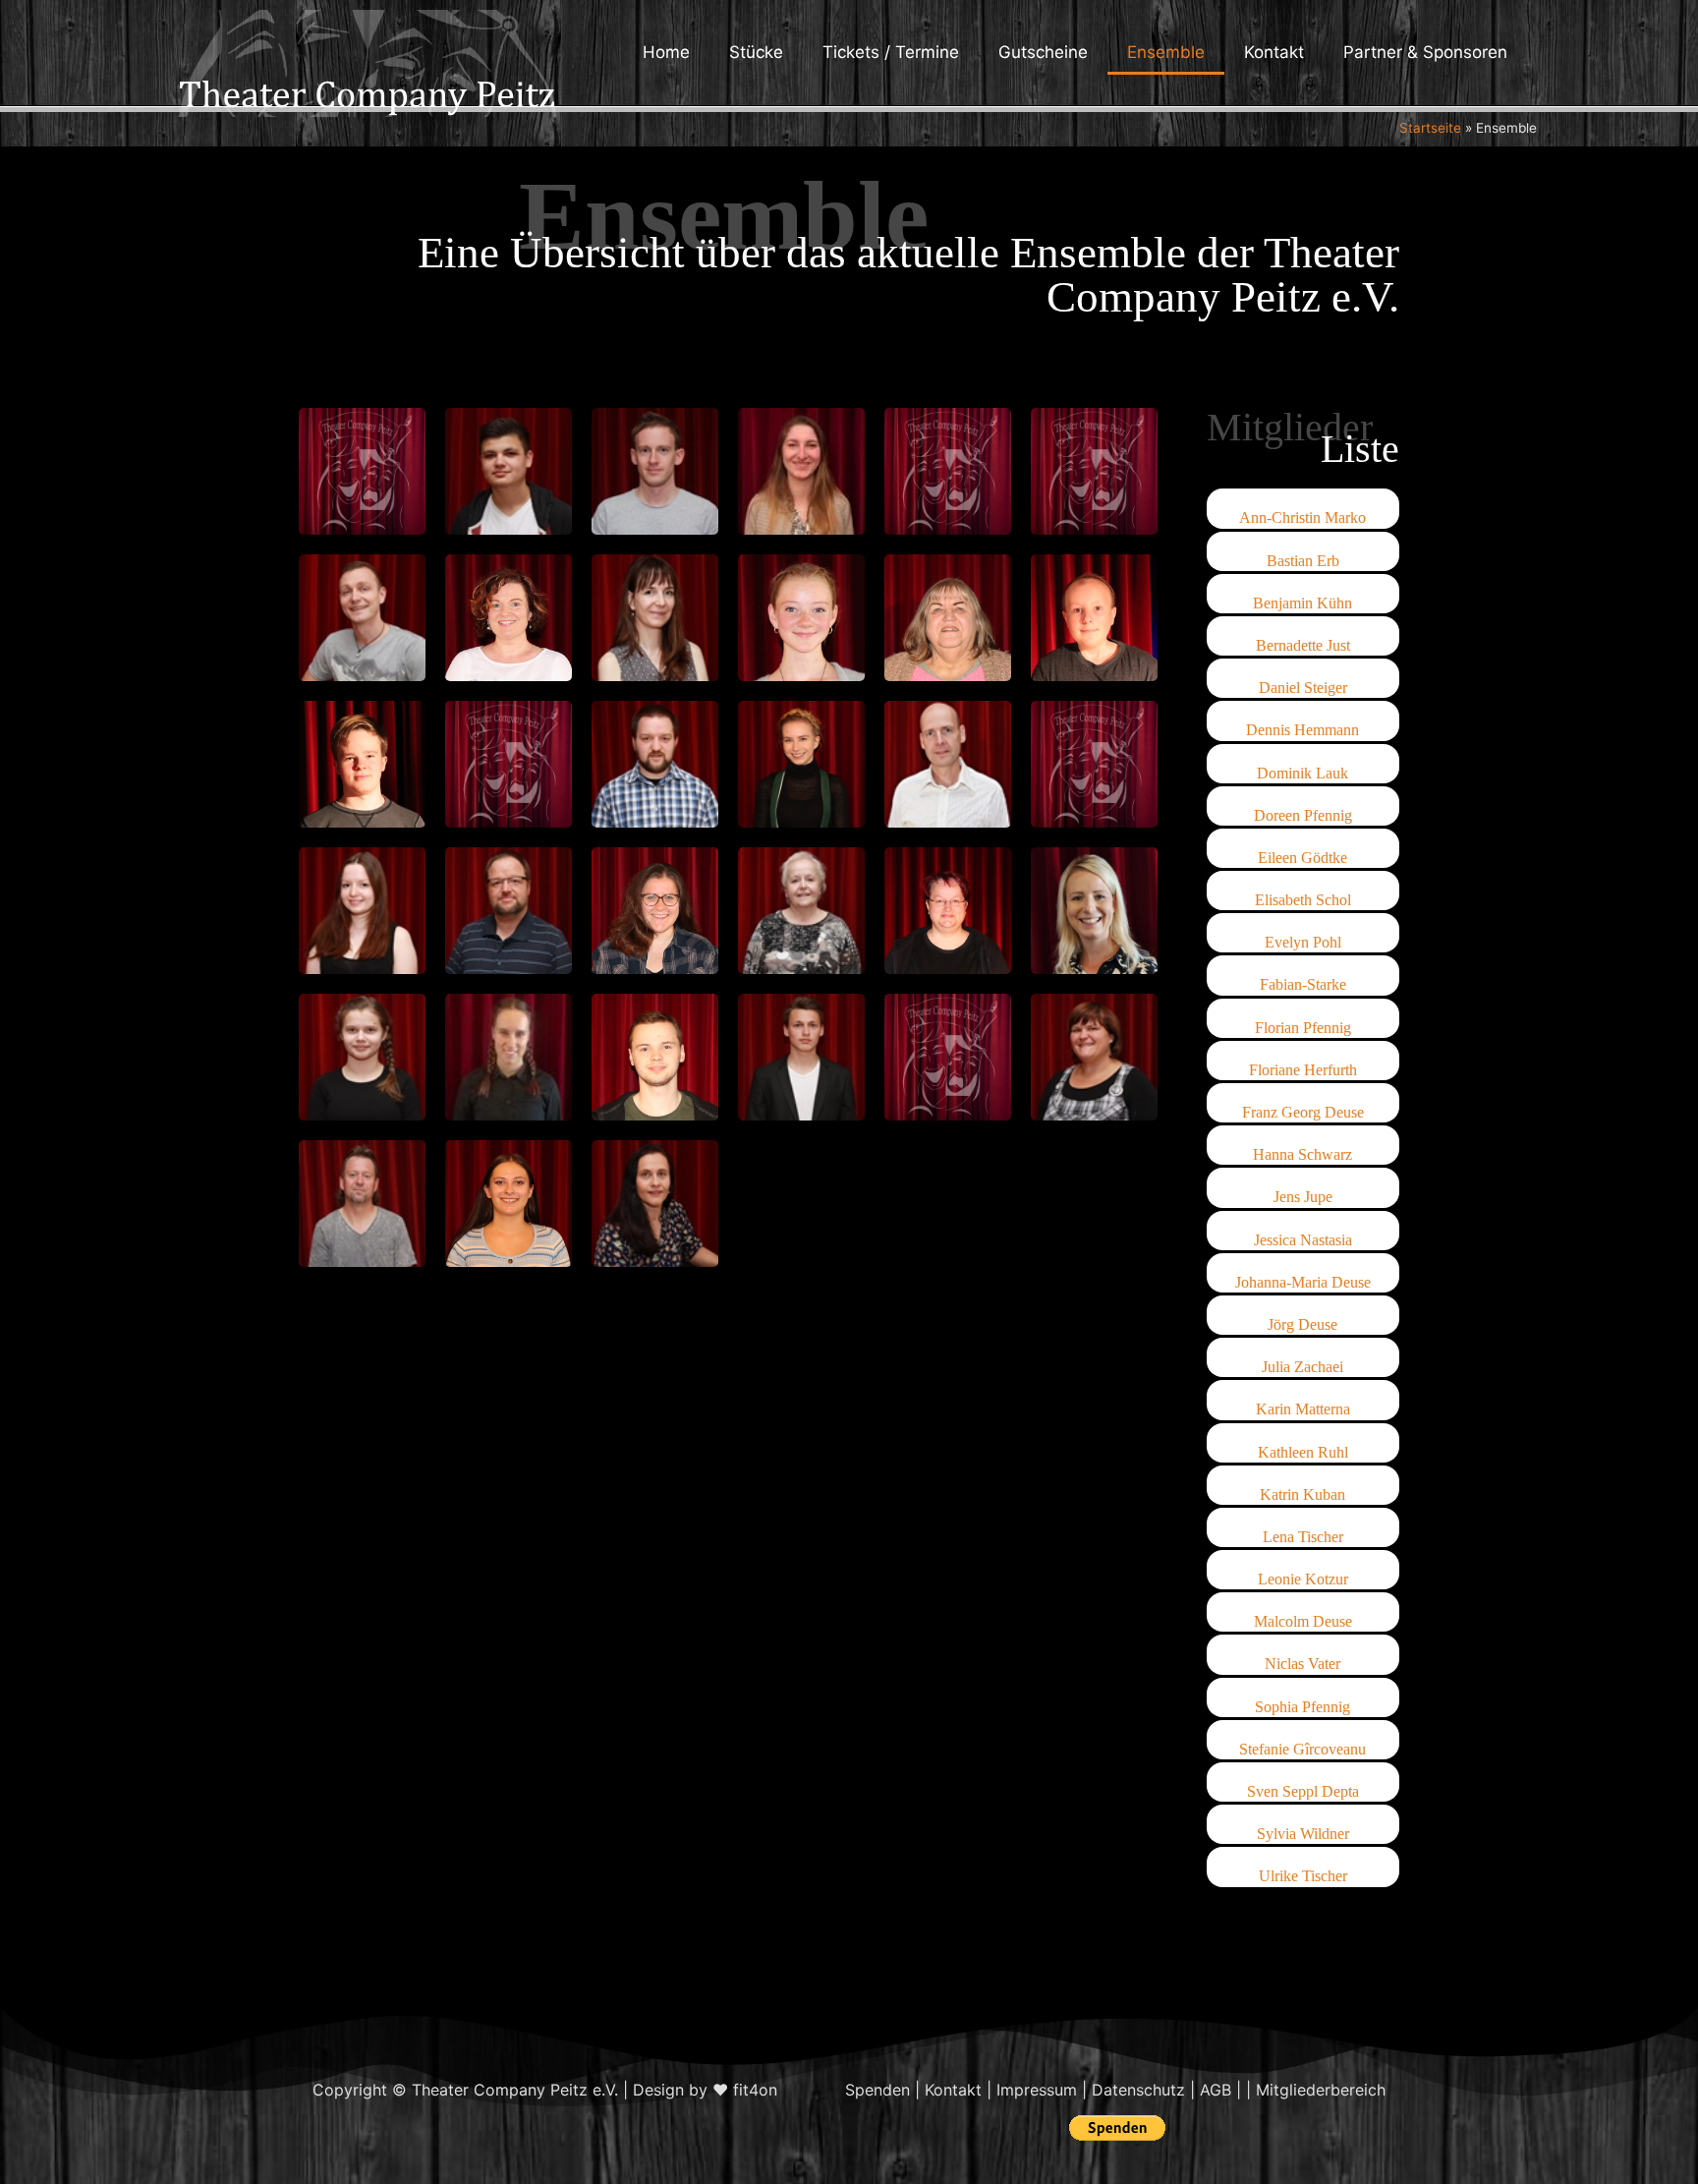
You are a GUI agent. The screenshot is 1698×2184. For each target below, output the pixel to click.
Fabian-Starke (1303, 984)
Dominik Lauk (1302, 773)
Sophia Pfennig (1302, 1707)
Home (666, 52)
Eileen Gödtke (1302, 858)
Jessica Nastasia (1303, 1240)
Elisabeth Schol (1303, 900)
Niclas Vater (1302, 1664)
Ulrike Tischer (1303, 1876)
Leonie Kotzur (1303, 1579)
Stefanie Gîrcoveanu (1302, 1749)
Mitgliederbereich (1321, 2090)
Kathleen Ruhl (1303, 1452)
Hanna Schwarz (1302, 1154)
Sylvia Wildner (1303, 1834)
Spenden (877, 2090)
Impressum (1037, 2090)
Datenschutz (1138, 2090)
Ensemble (1166, 52)
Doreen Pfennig (1303, 815)
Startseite (1430, 128)
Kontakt (1274, 52)
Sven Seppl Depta (1303, 1791)
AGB (1216, 2090)
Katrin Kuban (1302, 1494)
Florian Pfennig (1303, 1028)
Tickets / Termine (891, 52)
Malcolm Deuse (1303, 1621)
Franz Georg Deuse (1303, 1112)
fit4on (755, 2090)
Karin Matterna (1303, 1409)
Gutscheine (1043, 52)
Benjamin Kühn (1302, 603)
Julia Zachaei (1302, 1367)
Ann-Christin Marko (1302, 517)
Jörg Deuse (1302, 1324)
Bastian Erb (1303, 561)
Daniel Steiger (1303, 688)
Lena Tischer (1303, 1537)
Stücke (756, 52)
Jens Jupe (1303, 1197)
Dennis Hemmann (1302, 730)
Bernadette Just (1303, 645)
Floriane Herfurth (1303, 1070)
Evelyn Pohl (1303, 942)
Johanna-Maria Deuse (1303, 1282)
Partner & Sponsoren (1425, 52)
